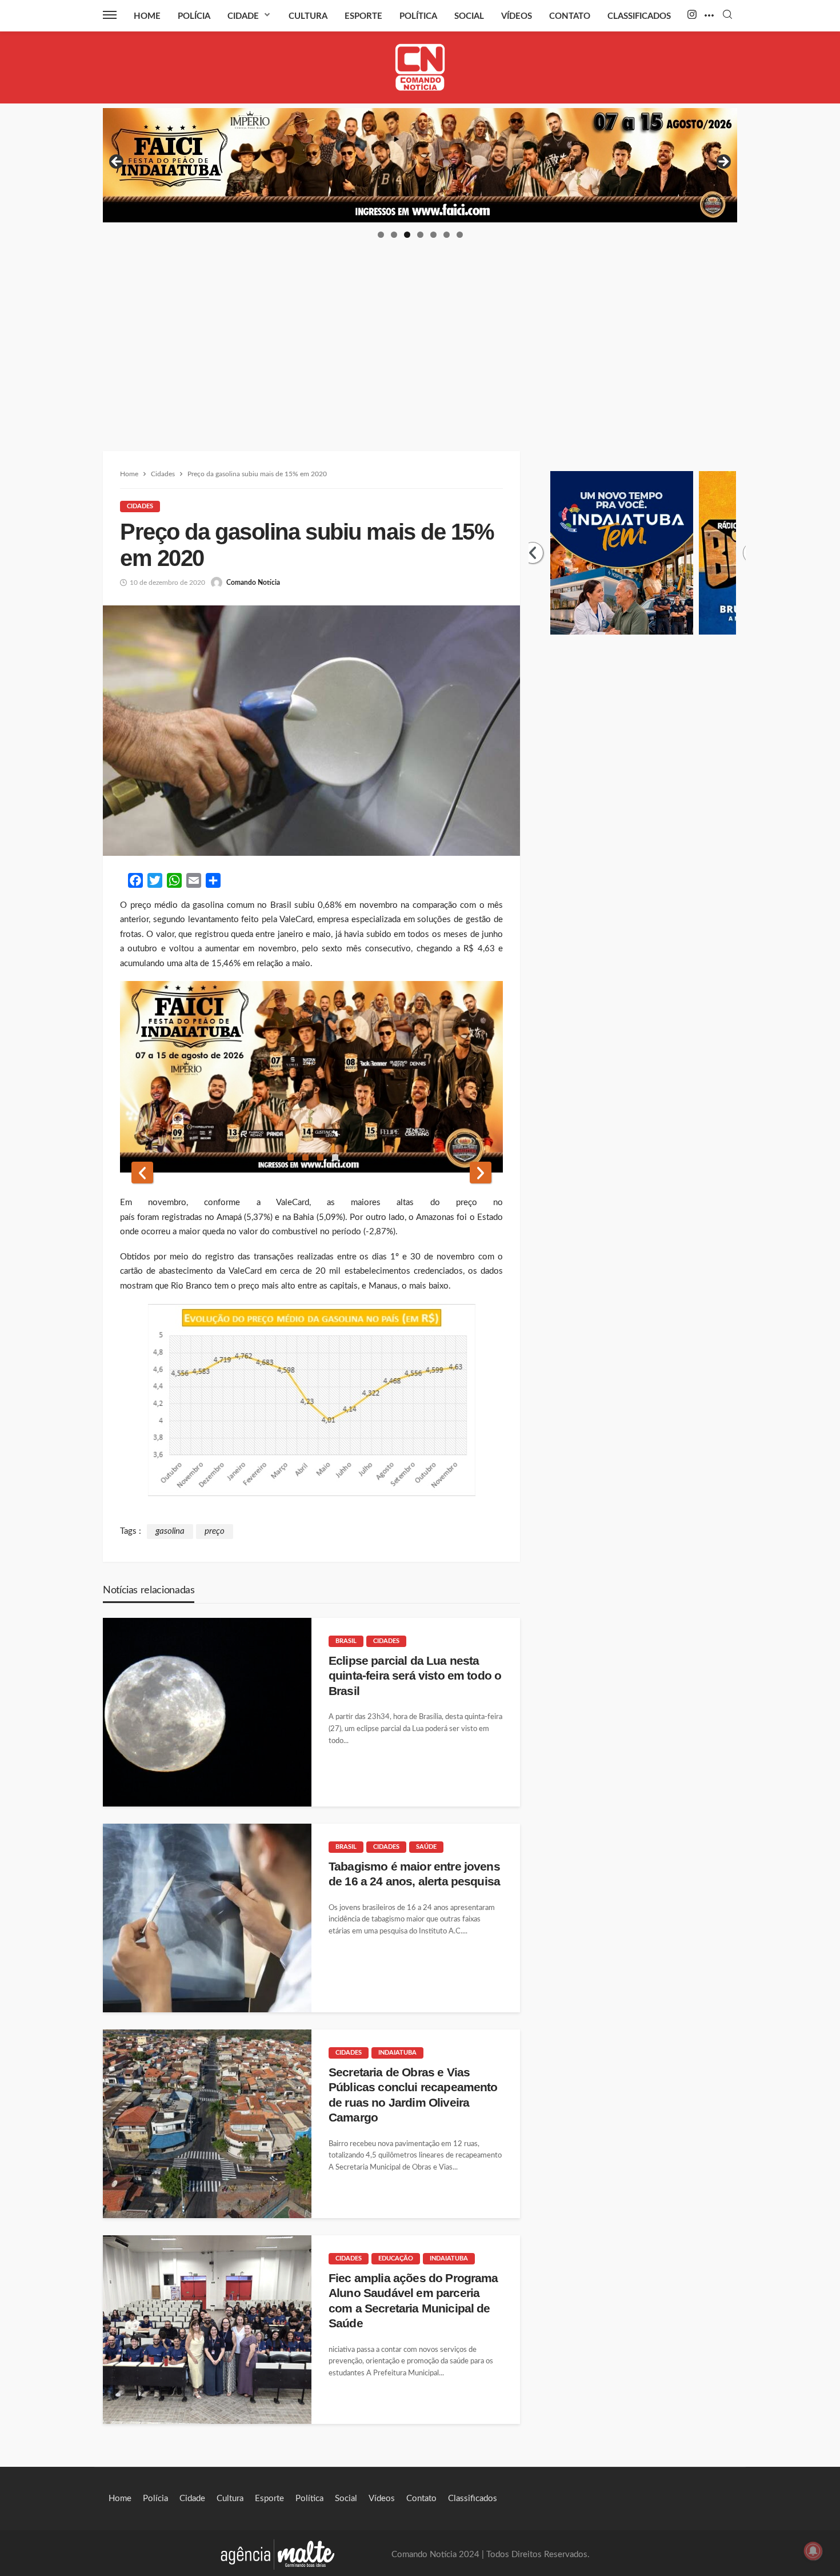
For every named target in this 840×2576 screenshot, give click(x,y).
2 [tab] (394, 235)
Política (418, 16)
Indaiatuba (397, 2053)
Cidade (243, 16)
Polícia (194, 16)
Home (147, 16)
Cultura (308, 16)
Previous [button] (117, 162)
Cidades (140, 506)
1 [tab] (381, 235)
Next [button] (723, 162)
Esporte (363, 16)
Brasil (346, 1641)
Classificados (639, 16)
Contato (570, 16)
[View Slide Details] (420, 165)
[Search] (727, 15)
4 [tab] (420, 235)
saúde (426, 1847)
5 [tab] (433, 235)
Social (469, 16)
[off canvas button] (110, 15)
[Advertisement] (420, 325)
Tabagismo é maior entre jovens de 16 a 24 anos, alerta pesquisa (414, 1874)
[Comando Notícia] (420, 67)
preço (215, 1531)
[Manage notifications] (813, 2551)
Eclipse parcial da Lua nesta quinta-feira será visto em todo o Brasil (415, 1676)
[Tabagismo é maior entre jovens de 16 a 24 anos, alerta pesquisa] (207, 1918)
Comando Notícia (253, 583)
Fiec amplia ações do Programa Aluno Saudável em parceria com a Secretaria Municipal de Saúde (413, 2300)
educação (396, 2258)
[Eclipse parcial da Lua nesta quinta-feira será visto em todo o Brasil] (207, 1712)
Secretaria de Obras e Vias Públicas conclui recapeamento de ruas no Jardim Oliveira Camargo (413, 2095)
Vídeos (517, 16)
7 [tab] (460, 235)
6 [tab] (447, 235)
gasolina (170, 1531)
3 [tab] (407, 235)
